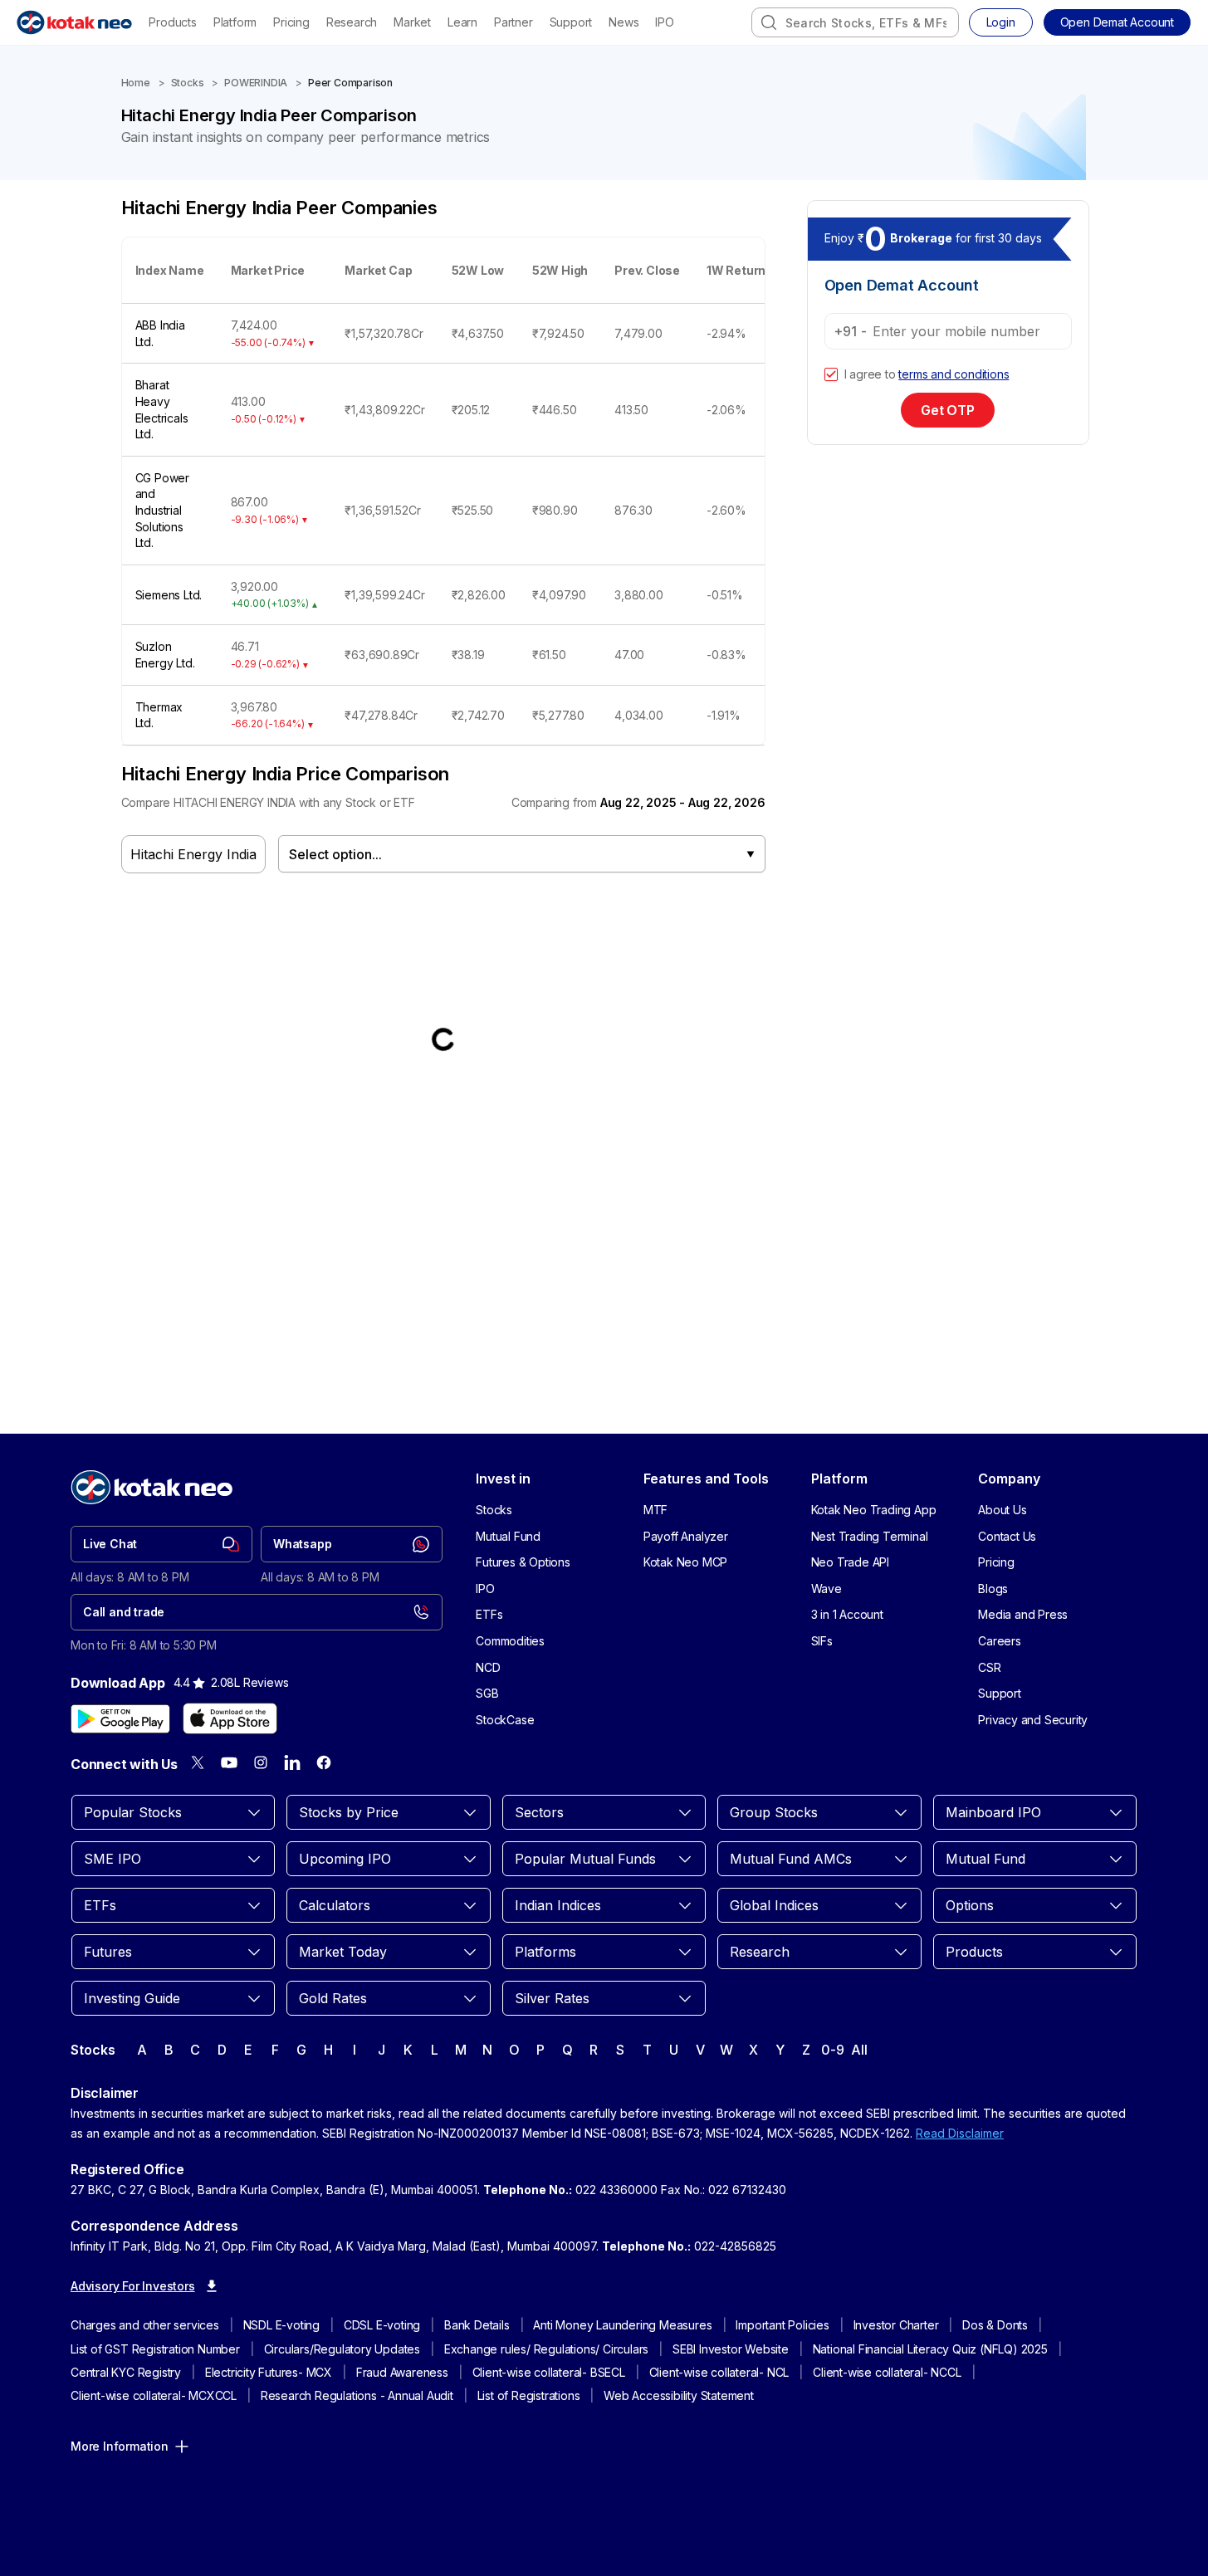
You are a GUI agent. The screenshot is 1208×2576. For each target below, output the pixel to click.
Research (352, 22)
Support (571, 22)
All (859, 2050)
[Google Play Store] (120, 1718)
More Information (120, 2446)
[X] (198, 1762)
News (624, 22)
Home (136, 83)
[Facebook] (324, 1762)
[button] (1117, 22)
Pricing (291, 22)
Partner (514, 22)
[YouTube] (229, 1762)
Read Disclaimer (960, 2133)
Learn (462, 22)
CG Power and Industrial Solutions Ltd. (162, 510)
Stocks (188, 83)
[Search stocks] (769, 22)
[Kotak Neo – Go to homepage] (74, 22)
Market (412, 22)
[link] (161, 1544)
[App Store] (230, 1718)
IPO (664, 22)
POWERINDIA (256, 83)
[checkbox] (831, 374)
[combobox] (855, 22)
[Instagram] (261, 1762)
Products (172, 22)
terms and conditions (954, 374)
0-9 (832, 2050)
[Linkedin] (292, 1762)
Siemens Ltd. (169, 595)
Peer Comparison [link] (350, 83)
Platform (235, 22)
